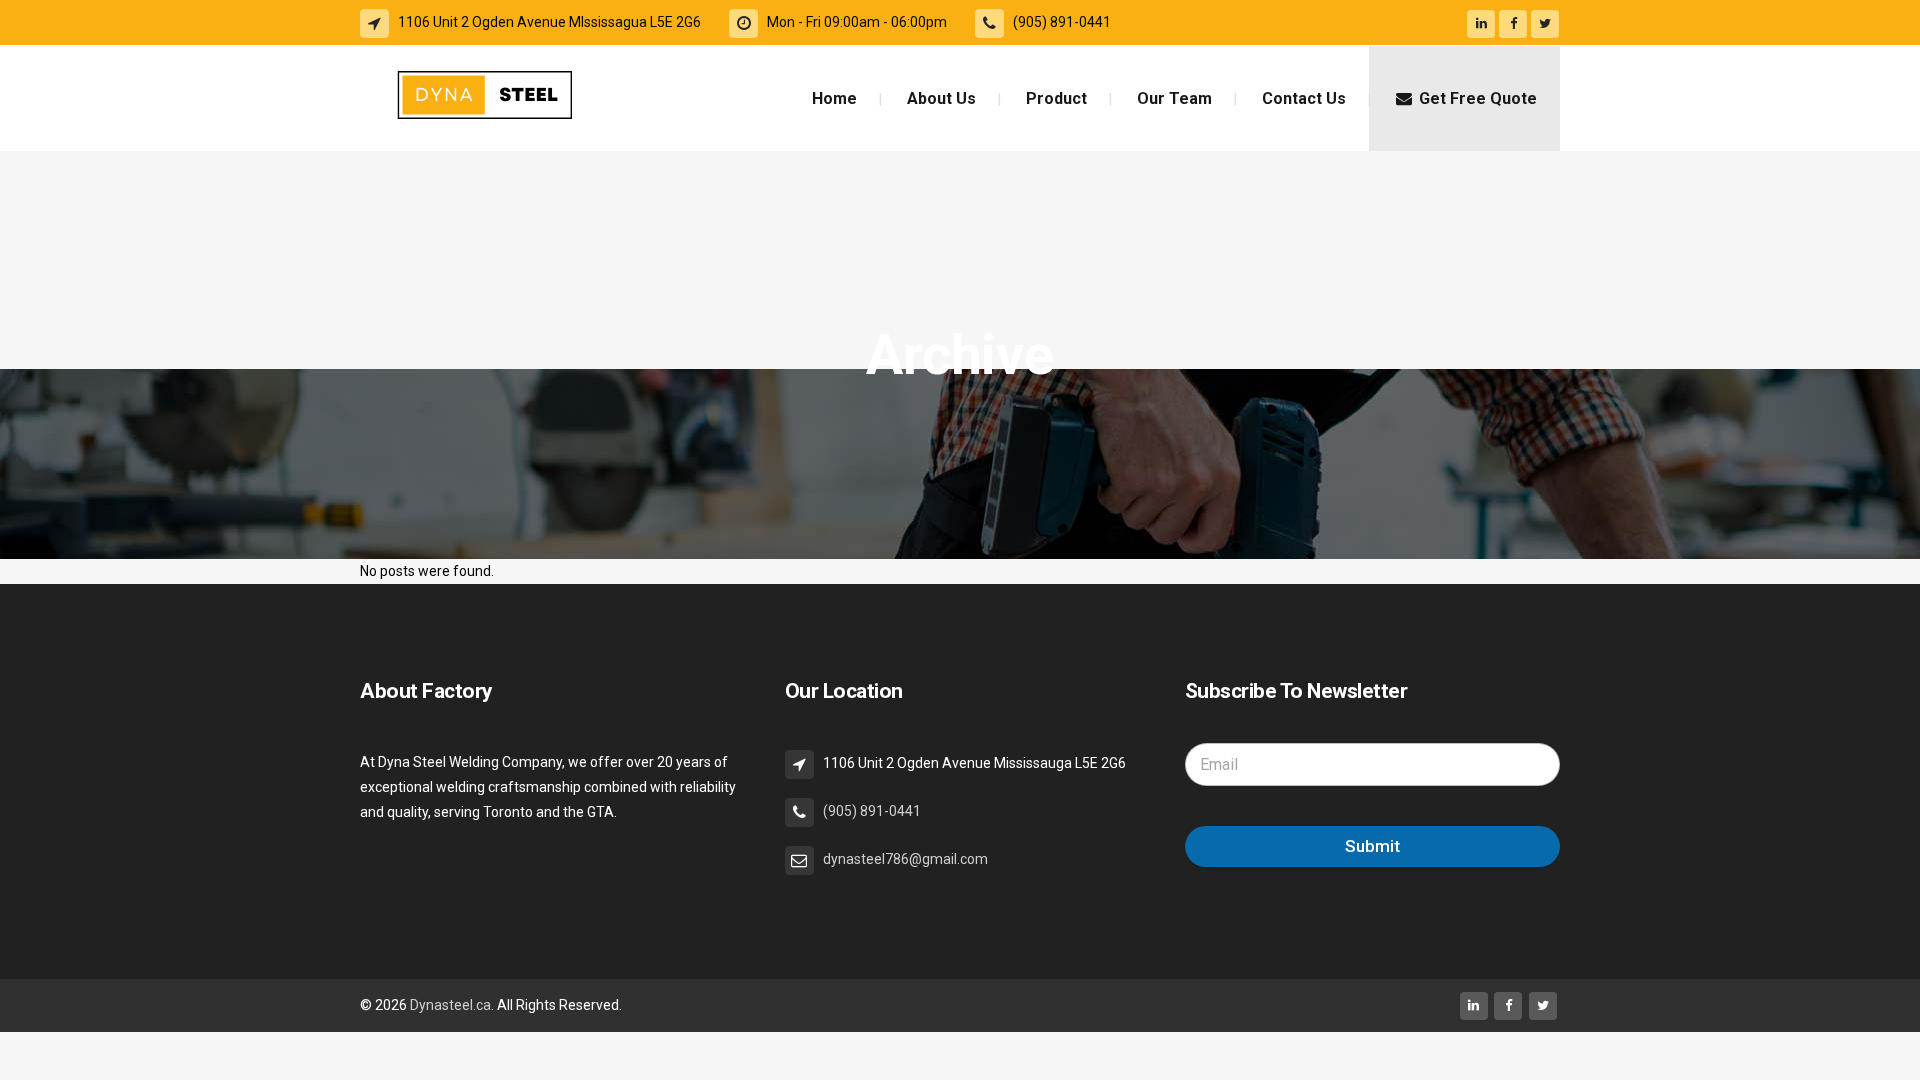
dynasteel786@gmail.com (905, 859)
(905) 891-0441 (872, 811)
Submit (1372, 846)
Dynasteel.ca (450, 1005)
